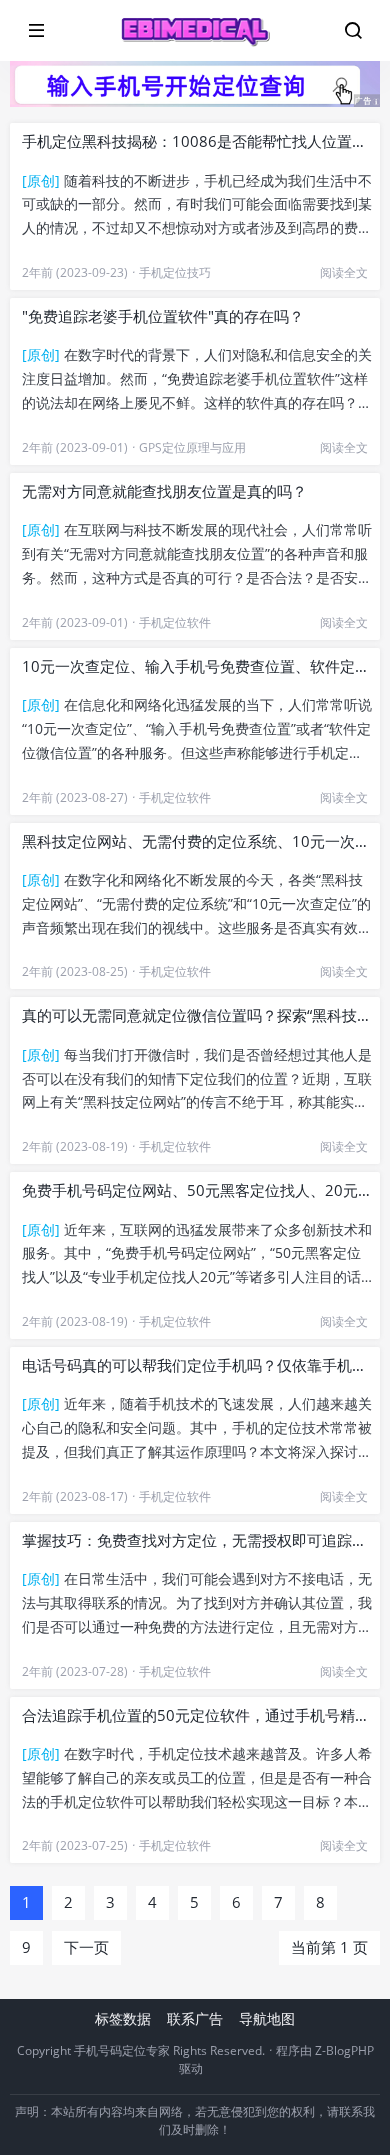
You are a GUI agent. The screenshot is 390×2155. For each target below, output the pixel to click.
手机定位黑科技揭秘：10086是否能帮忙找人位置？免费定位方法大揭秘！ (197, 141)
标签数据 (123, 2018)
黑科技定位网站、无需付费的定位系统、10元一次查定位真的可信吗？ (197, 841)
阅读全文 (344, 272)
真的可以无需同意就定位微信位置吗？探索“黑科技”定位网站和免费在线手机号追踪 (197, 1015)
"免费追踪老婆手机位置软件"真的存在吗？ (163, 316)
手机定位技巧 (175, 272)
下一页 (86, 1947)
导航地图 (267, 2018)
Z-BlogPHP (344, 2050)
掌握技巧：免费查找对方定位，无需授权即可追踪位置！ (197, 1540)
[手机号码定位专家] (195, 30)
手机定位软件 (175, 622)
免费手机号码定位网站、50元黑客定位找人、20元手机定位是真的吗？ (197, 1190)
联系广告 (195, 2018)
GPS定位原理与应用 (192, 447)
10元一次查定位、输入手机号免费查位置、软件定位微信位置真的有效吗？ (197, 666)
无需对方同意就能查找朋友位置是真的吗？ (164, 491)
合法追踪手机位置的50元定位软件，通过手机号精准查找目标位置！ (197, 1715)
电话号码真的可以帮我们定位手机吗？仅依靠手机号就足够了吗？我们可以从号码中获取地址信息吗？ (197, 1365)
